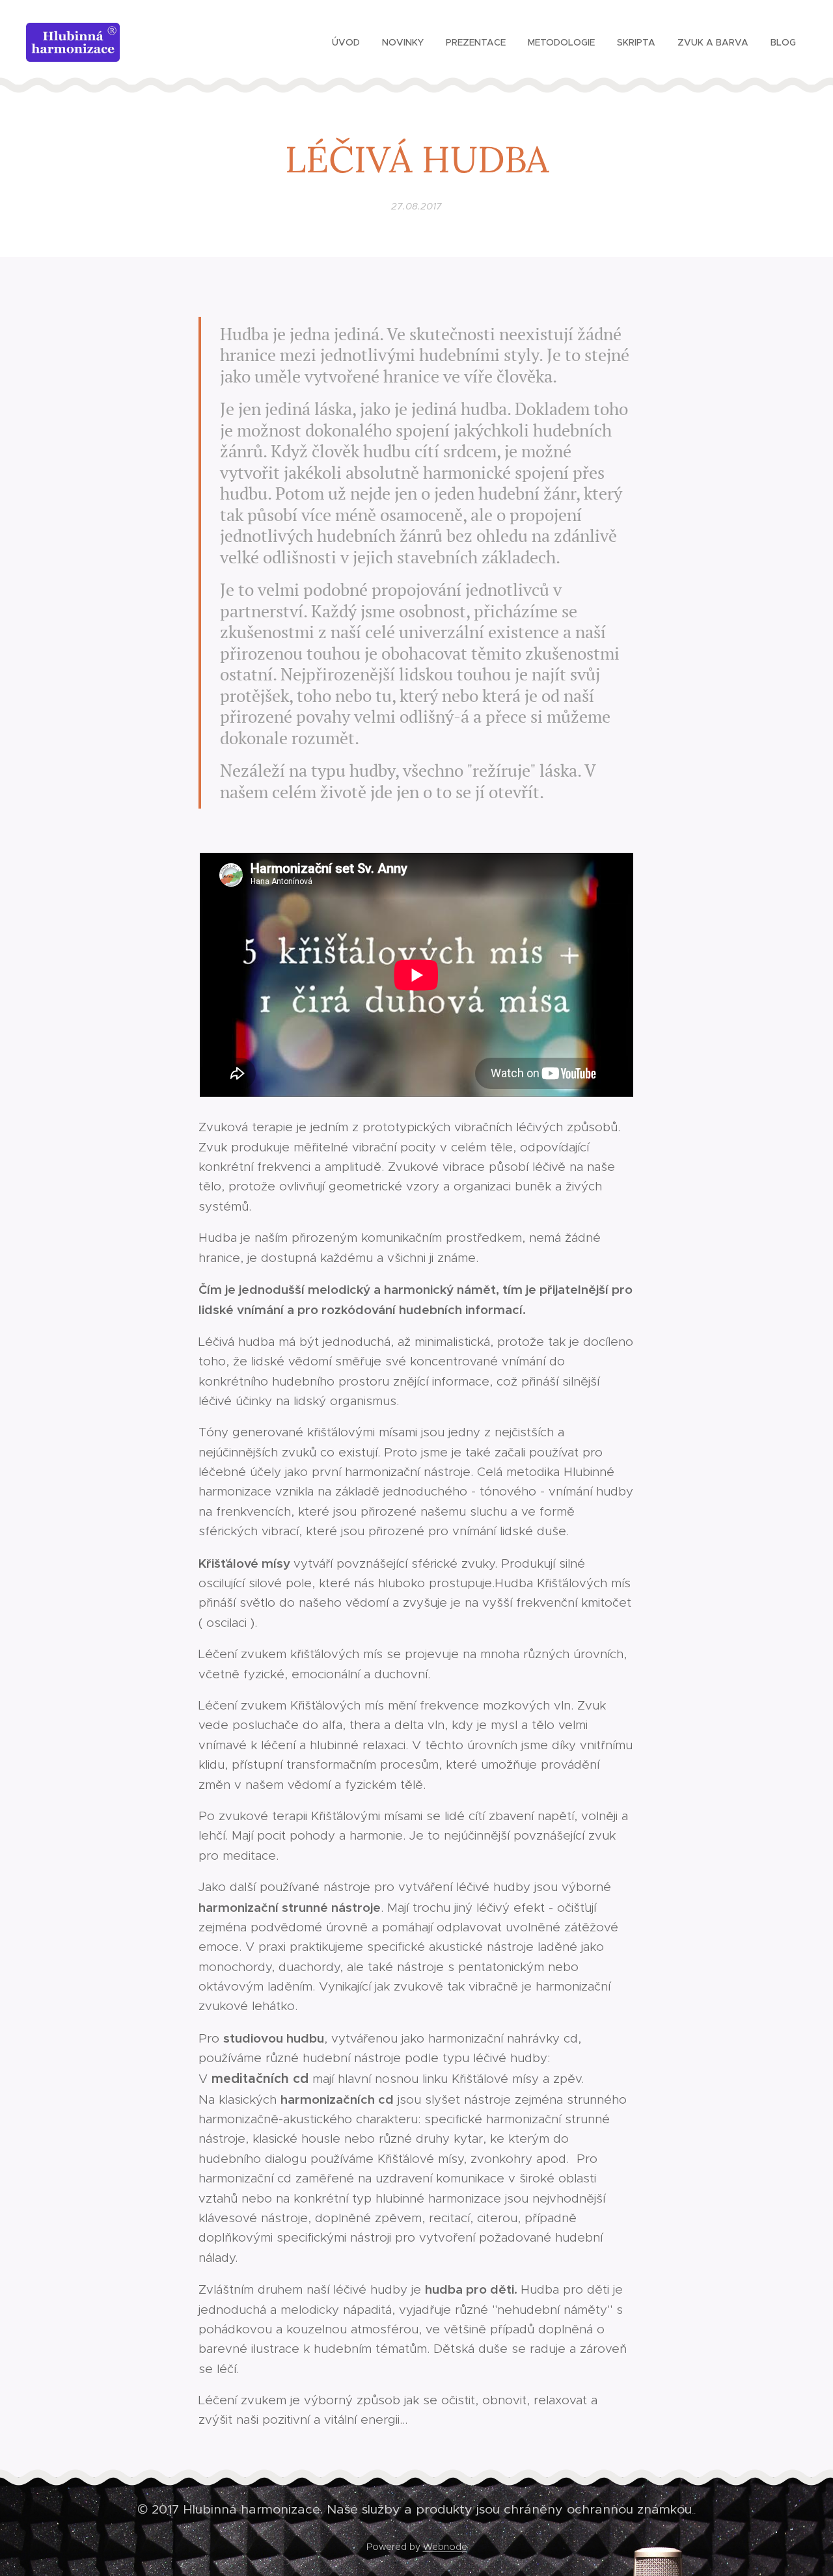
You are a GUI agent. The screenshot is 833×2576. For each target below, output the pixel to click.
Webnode (445, 2547)
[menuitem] (346, 42)
